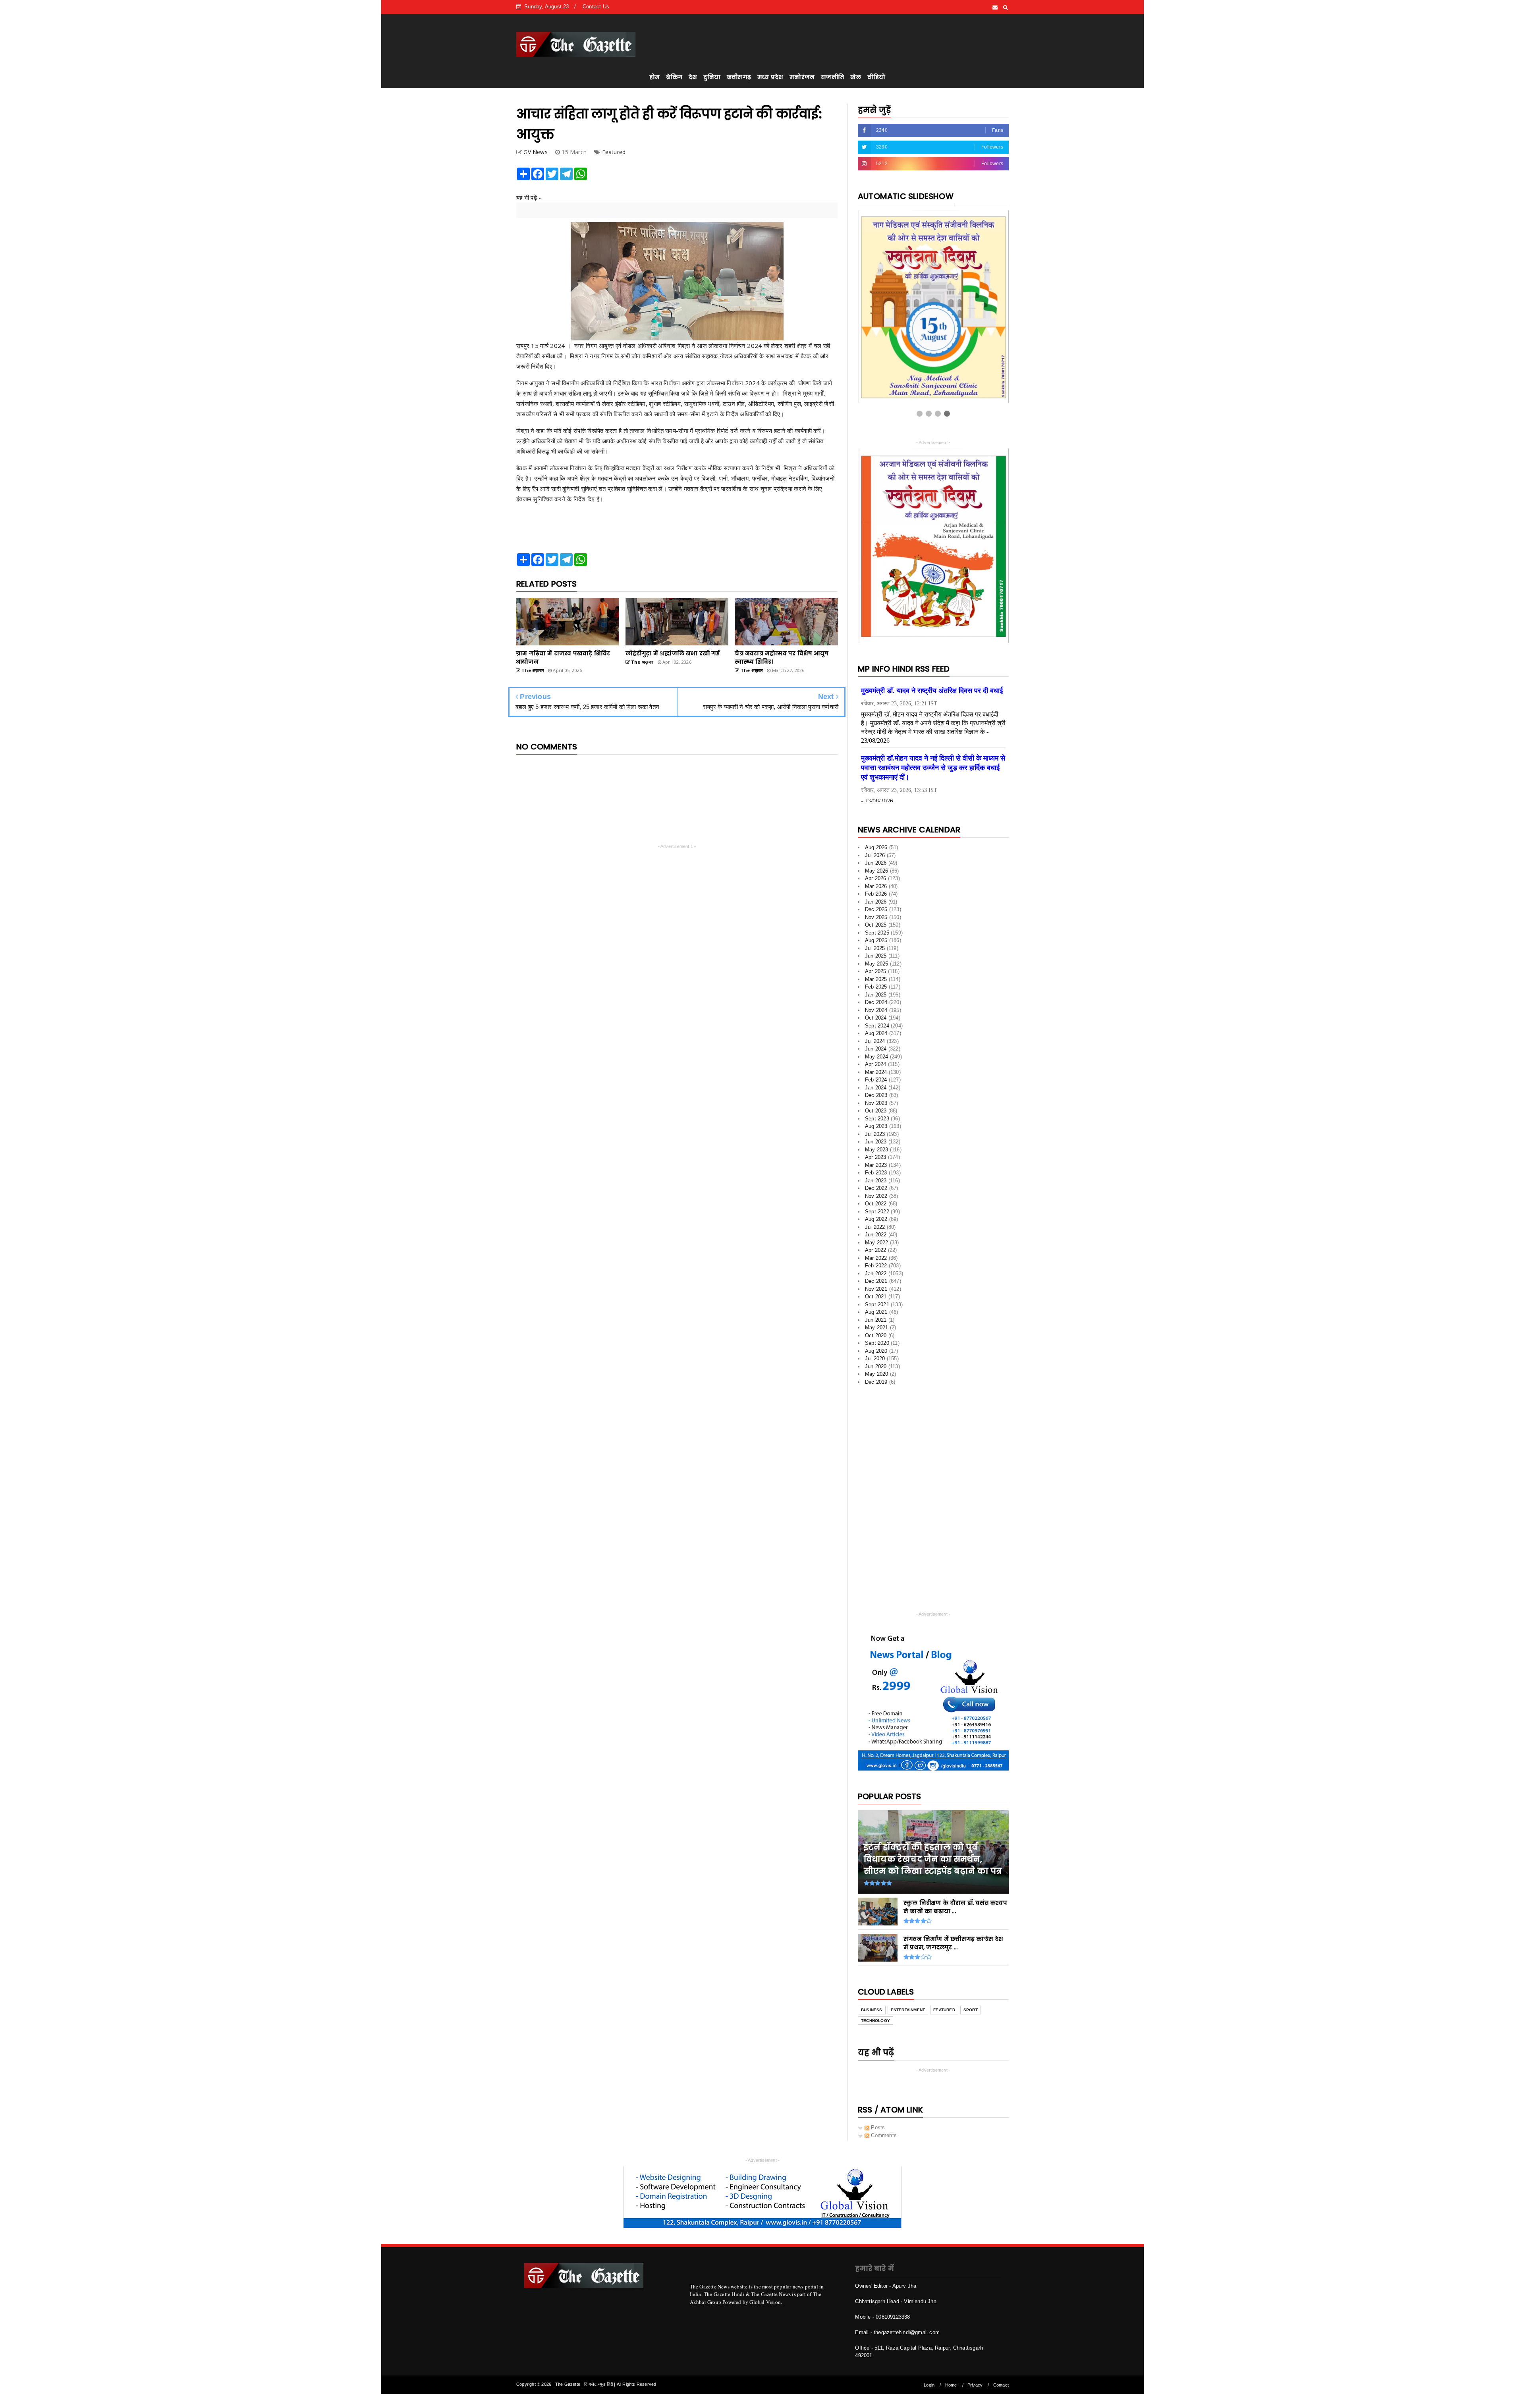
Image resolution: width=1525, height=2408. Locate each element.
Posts (877, 2122)
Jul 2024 (875, 1035)
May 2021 (877, 1322)
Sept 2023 (877, 1113)
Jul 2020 (875, 1353)
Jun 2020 (876, 1360)
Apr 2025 (876, 966)
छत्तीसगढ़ (739, 77)
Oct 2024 (876, 1012)
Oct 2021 (876, 1291)
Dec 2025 (876, 904)
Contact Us (596, 7)
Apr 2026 (876, 873)
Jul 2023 (875, 1128)
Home (951, 2379)
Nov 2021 (876, 1283)
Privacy (975, 2379)
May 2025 (877, 958)
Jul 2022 (875, 1221)
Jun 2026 (876, 857)
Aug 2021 (876, 1306)
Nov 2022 (876, 1190)
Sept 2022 (877, 1206)
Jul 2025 (875, 942)
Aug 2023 (876, 1121)
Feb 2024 (876, 1074)
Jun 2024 (876, 1043)
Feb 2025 (876, 981)
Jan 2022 (876, 1268)
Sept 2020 (877, 1337)
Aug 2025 (876, 935)
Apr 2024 (876, 1059)
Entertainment (908, 2004)
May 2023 (877, 1144)
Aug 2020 (876, 1345)
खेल (856, 77)
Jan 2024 (876, 1082)
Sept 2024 (877, 1020)
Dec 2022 (876, 1183)
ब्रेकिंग (674, 77)
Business (872, 2004)
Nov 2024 (876, 1004)
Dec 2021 (876, 1275)
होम (654, 77)
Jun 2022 (876, 1229)
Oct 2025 (876, 919)
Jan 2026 (876, 896)
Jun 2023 (876, 1136)
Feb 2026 (876, 888)
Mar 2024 (876, 1066)
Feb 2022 (876, 1260)
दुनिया (712, 77)
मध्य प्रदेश (770, 77)
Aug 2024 (876, 1028)
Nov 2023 (876, 1097)
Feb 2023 (876, 1167)
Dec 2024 (876, 997)
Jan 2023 (876, 1175)
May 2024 (877, 1051)
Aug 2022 (876, 1214)
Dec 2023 (876, 1090)
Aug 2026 (876, 842)
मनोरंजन (802, 77)
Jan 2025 (876, 989)
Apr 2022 (876, 1245)
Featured (614, 152)
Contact (1001, 2379)
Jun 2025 (876, 950)
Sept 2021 (877, 1299)
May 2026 (877, 865)
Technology (875, 2015)
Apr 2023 (876, 1152)
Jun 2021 (876, 1314)
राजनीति (832, 77)
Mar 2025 (876, 973)
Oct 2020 (876, 1330)
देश (693, 77)
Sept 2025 (877, 927)
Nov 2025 (876, 911)
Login (929, 2379)
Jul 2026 (875, 849)
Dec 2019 (876, 1376)
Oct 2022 (876, 1198)
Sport (971, 2004)
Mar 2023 (876, 1159)
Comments (883, 2130)
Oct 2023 (876, 1105)
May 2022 (877, 1237)
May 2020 (877, 1368)
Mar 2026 (876, 880)
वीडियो (876, 77)
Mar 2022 (876, 1252)
